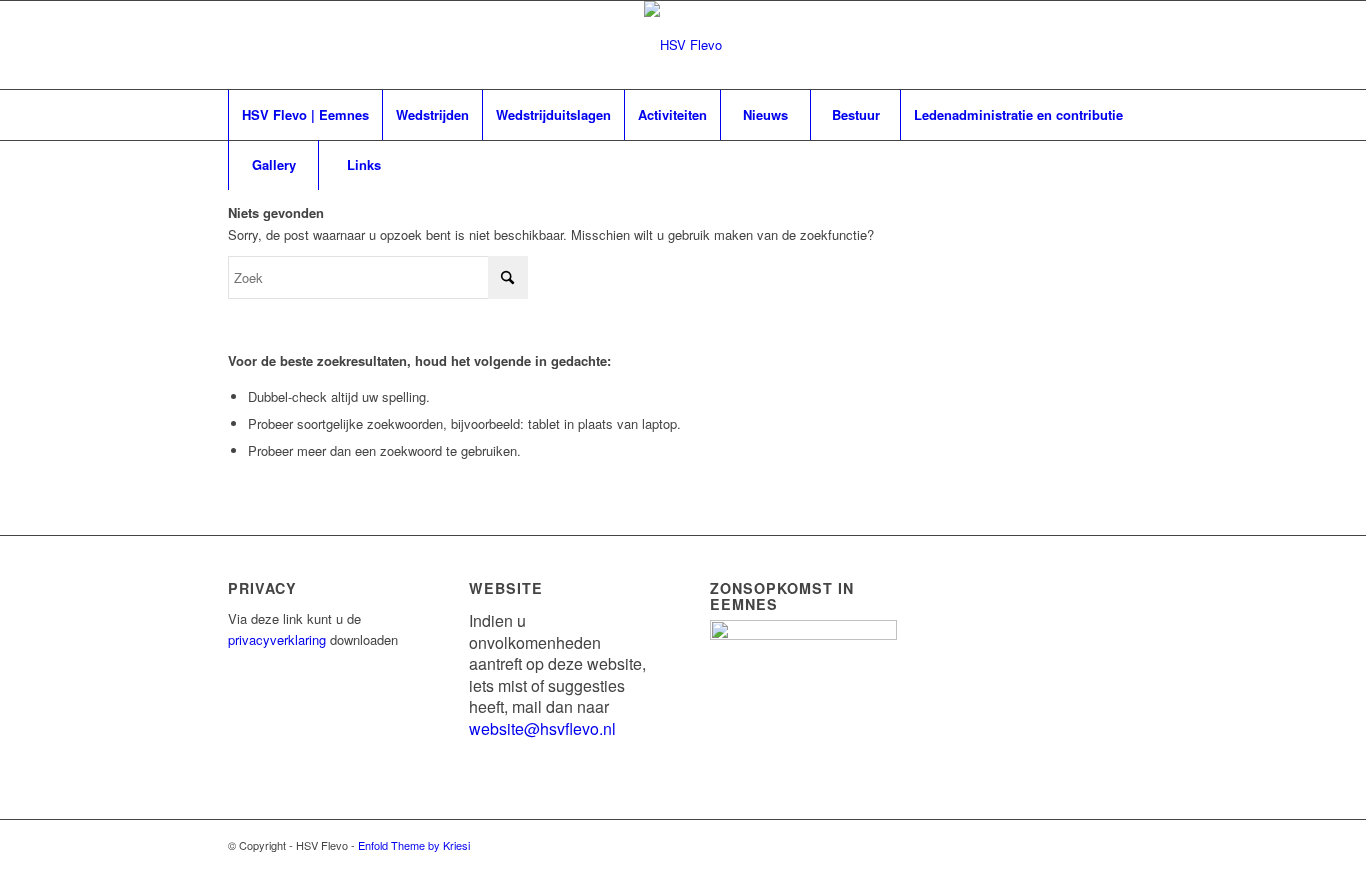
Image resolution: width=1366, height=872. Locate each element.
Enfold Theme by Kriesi (414, 845)
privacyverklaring (277, 639)
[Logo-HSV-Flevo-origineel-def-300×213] (683, 45)
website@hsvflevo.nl (542, 728)
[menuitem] (305, 115)
